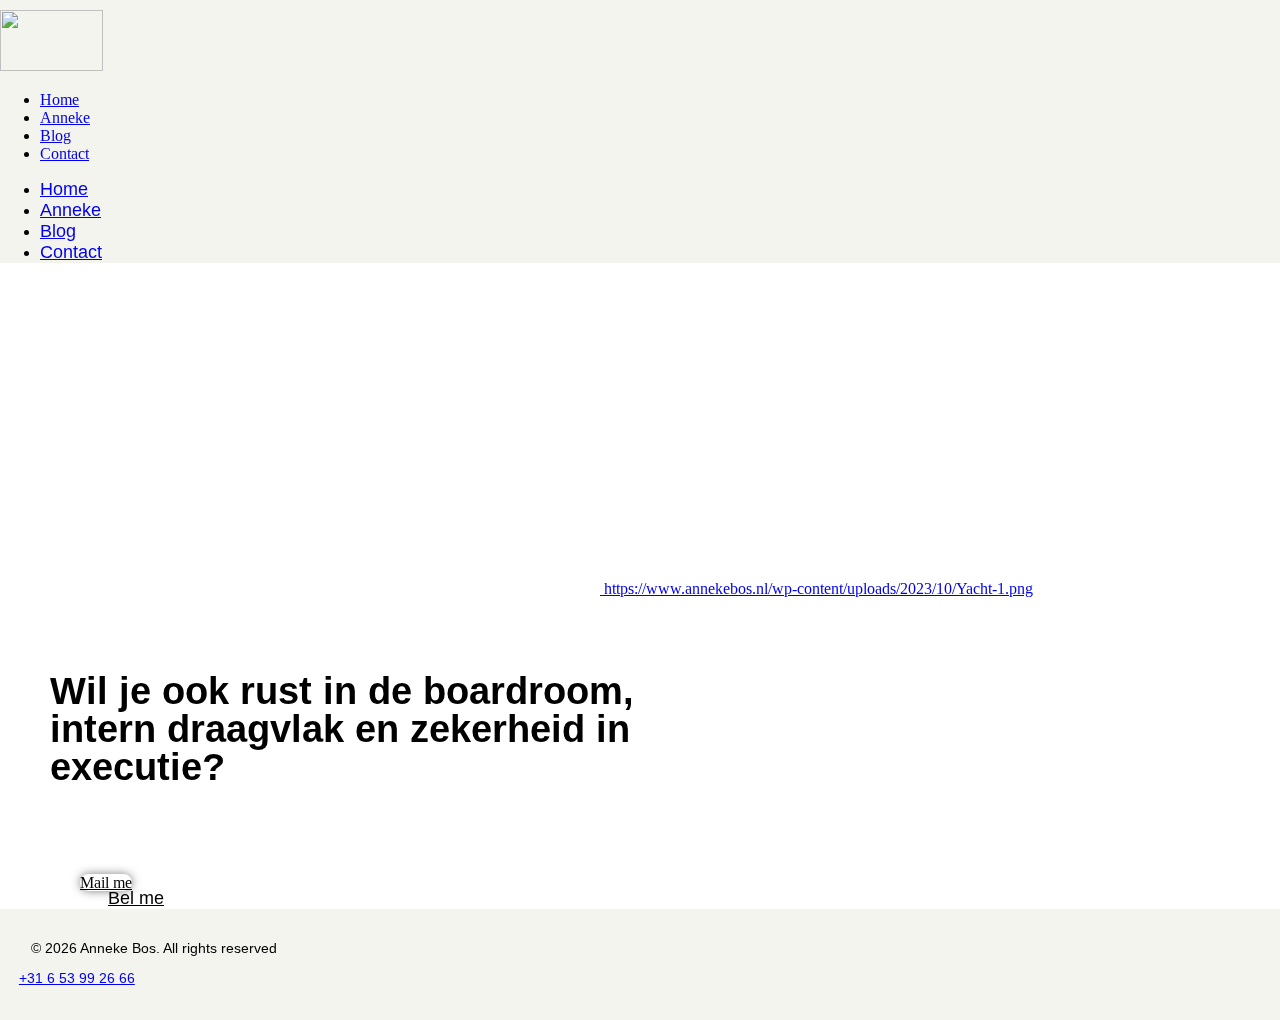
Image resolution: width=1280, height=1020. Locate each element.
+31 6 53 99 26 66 (77, 978)
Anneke (65, 117)
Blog (55, 135)
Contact (64, 153)
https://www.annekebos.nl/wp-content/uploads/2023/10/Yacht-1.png (818, 588)
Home (59, 99)
